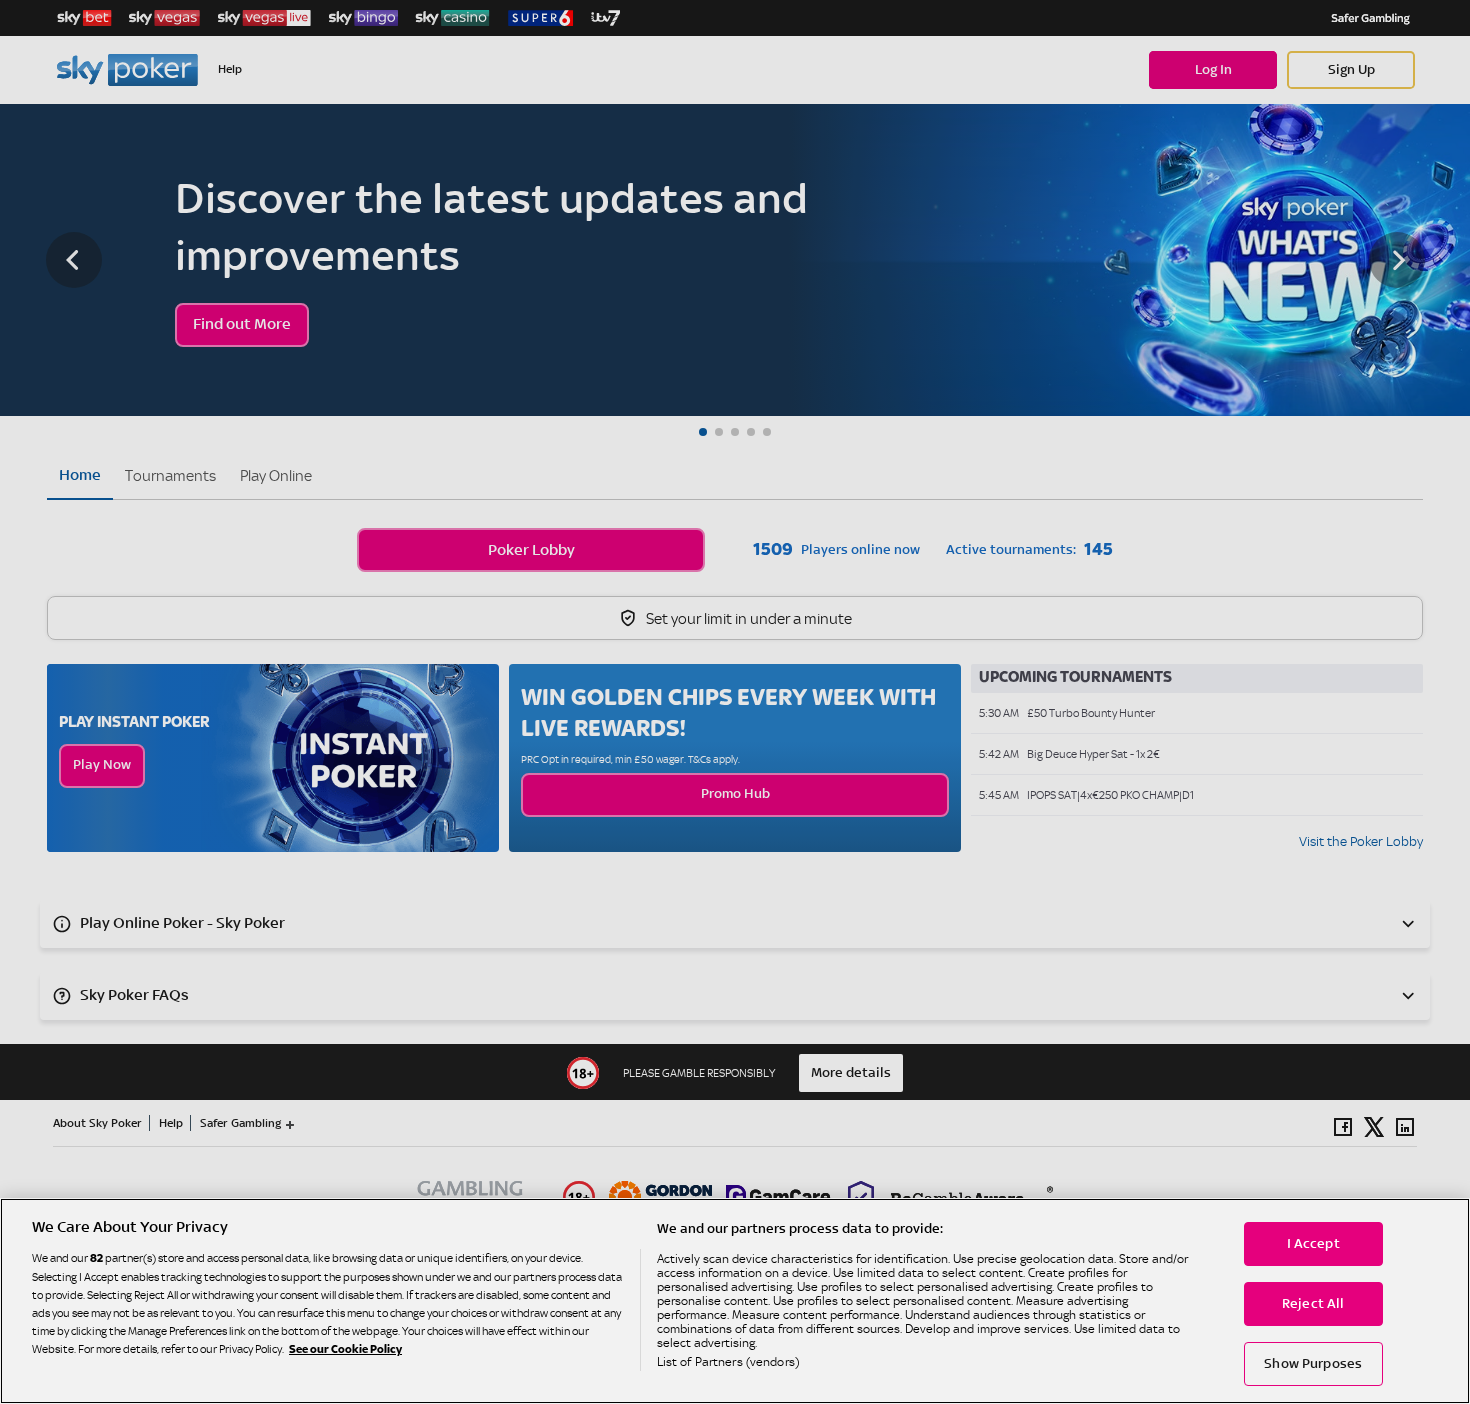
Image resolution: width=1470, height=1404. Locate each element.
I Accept (1313, 1244)
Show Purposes (1313, 1364)
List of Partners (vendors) (728, 1362)
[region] (735, 1301)
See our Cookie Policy (345, 1350)
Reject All (1313, 1304)
